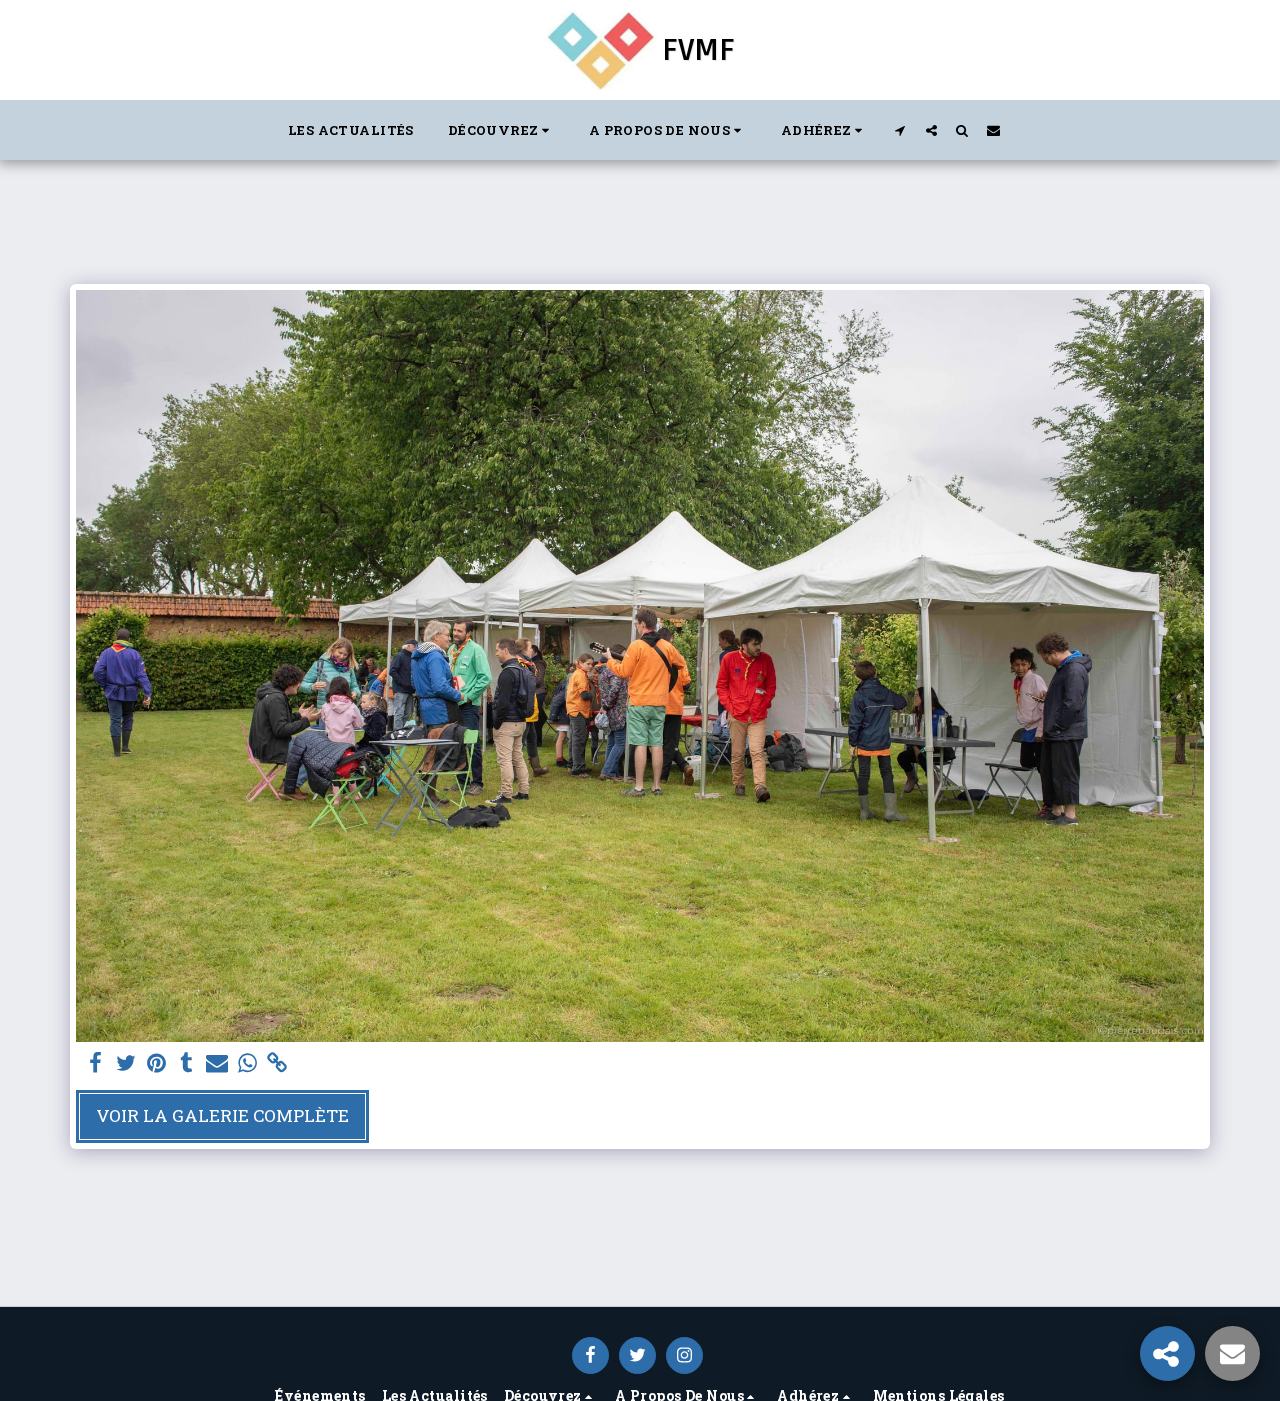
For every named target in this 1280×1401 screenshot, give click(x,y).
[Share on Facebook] (96, 1063)
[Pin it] (156, 1063)
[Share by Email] (217, 1063)
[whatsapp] (247, 1063)
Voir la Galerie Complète (222, 1115)
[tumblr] (187, 1063)
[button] (501, 130)
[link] (278, 1063)
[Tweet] (126, 1063)
